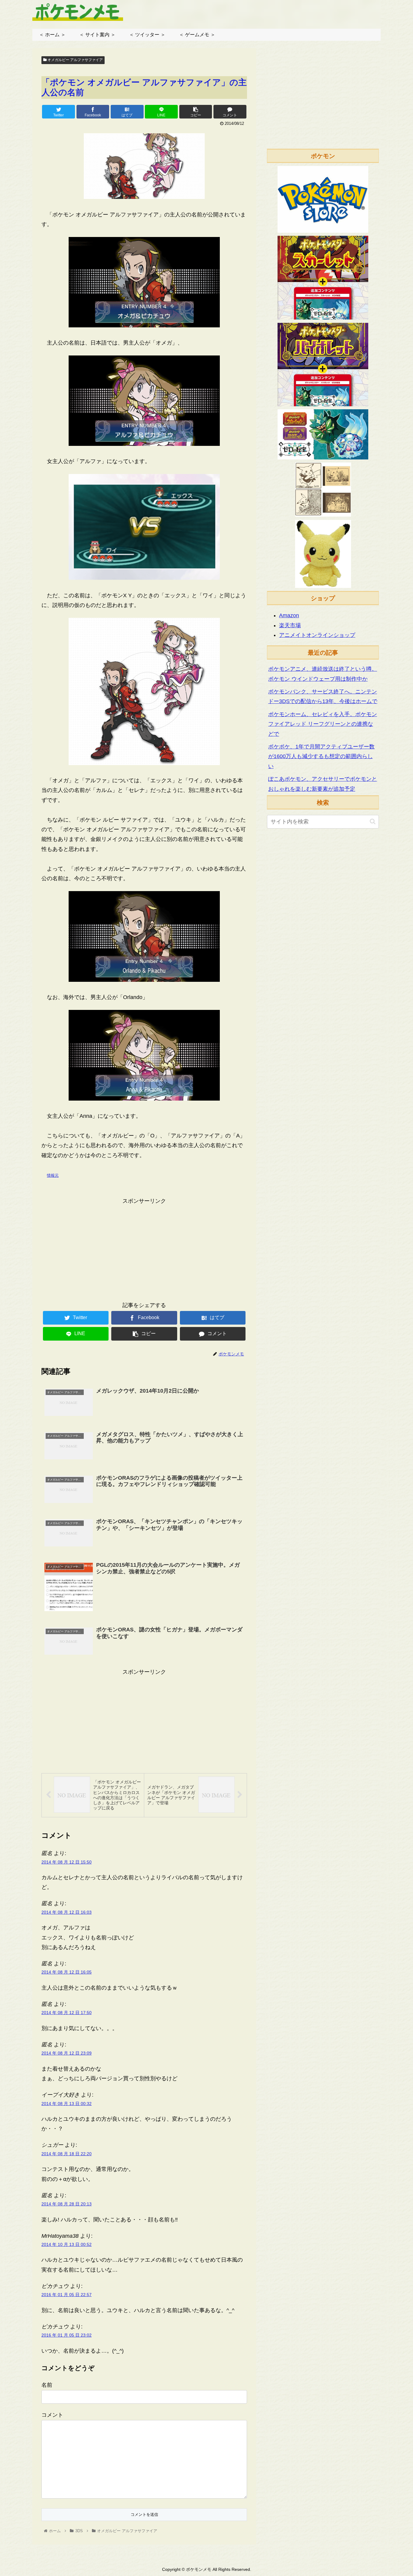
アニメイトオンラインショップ (317, 635)
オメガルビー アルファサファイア (75, 60)
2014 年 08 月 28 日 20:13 (67, 2204)
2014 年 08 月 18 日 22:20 (67, 2154)
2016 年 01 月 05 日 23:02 (67, 2335)
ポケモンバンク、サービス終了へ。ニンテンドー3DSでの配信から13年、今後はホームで (323, 696)
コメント (52, 2415)
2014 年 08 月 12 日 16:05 (67, 1972)
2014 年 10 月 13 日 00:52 (67, 2244)
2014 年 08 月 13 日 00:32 (67, 2104)
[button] (373, 821)
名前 (47, 2385)
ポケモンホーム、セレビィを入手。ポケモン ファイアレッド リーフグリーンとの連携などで (323, 724)
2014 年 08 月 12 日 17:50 (67, 2013)
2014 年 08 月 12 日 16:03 (67, 1912)
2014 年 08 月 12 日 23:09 (67, 2053)
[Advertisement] (144, 1248)
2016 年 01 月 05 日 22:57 (67, 2295)
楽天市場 (290, 625)
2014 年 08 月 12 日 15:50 (67, 1862)
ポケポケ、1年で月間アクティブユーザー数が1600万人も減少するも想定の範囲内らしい (321, 756)
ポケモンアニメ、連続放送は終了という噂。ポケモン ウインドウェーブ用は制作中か (323, 674)
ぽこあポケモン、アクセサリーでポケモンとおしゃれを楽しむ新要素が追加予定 (323, 784)
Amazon (289, 615)
